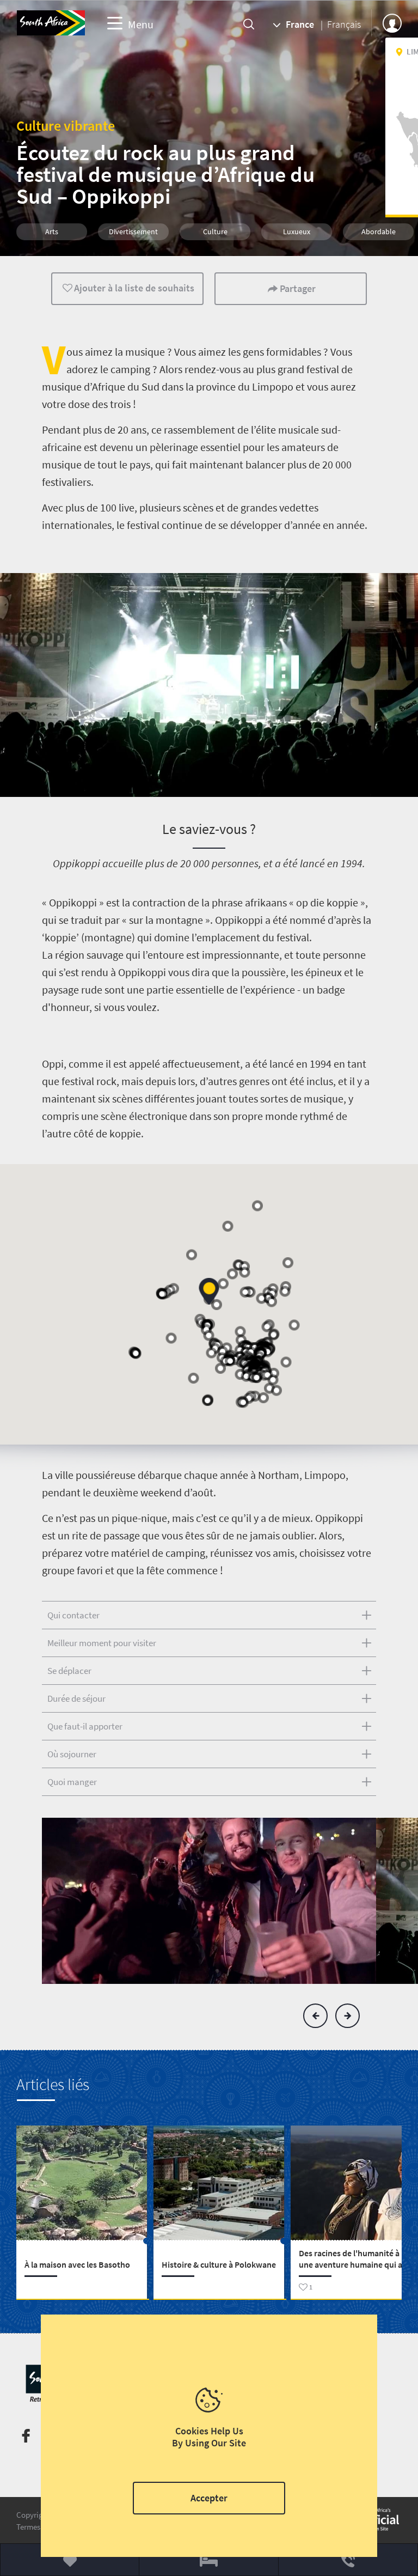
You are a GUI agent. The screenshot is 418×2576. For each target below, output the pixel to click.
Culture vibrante (66, 126)
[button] (315, 2016)
